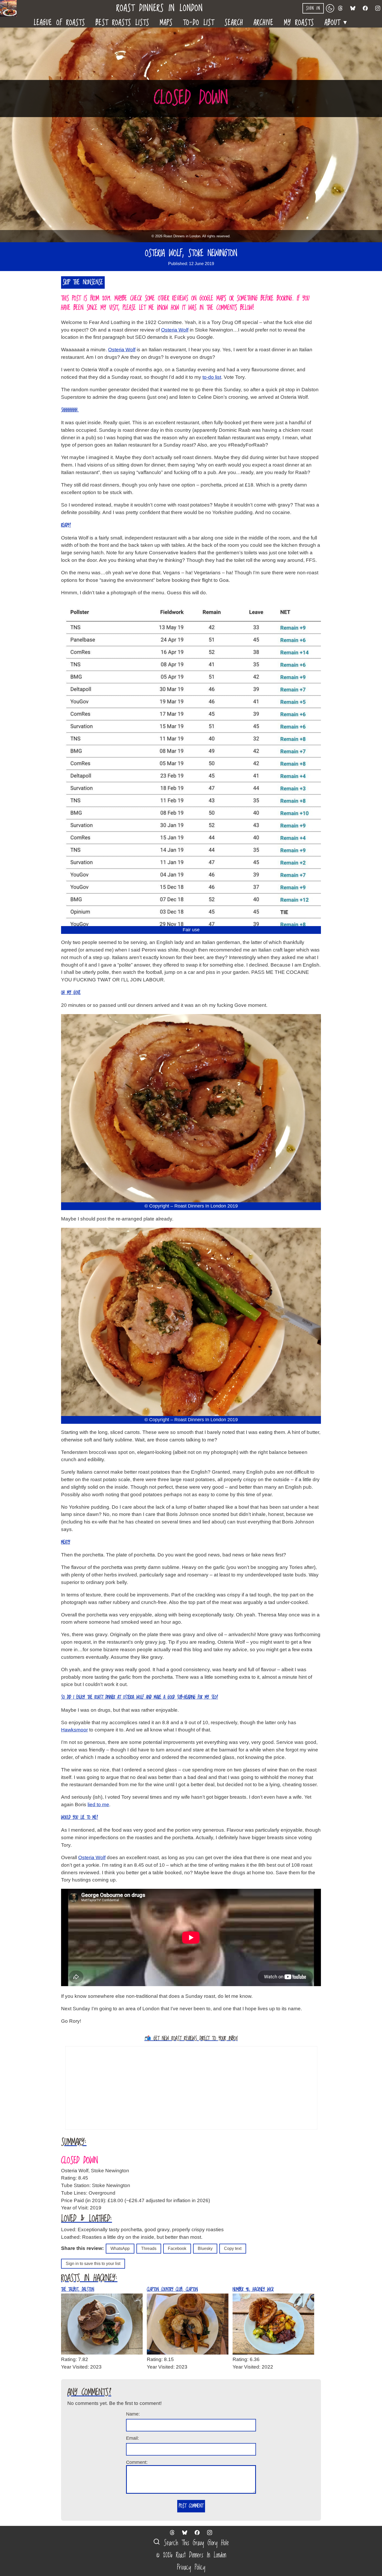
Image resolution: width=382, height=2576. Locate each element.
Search (234, 22)
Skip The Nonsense (83, 282)
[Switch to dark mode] (330, 8)
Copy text (233, 2248)
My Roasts (299, 22)
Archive (264, 22)
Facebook (177, 2248)
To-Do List (199, 22)
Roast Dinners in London (160, 8)
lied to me (98, 1805)
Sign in (313, 8)
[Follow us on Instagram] (378, 8)
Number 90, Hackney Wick (253, 2290)
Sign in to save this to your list (93, 2264)
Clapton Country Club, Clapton (172, 2290)
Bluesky (205, 2248)
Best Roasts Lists (123, 22)
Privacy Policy (191, 2567)
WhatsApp (120, 2248)
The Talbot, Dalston (78, 2290)
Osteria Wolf (175, 330)
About (337, 21)
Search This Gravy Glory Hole (195, 2543)
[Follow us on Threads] (340, 8)
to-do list (212, 377)
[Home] (10, 8)
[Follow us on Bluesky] (353, 8)
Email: (133, 2438)
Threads (149, 2248)
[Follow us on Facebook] (365, 8)
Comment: (137, 2462)
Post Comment (191, 2506)
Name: (133, 2414)
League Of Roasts (60, 22)
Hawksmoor (74, 1730)
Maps (166, 22)
